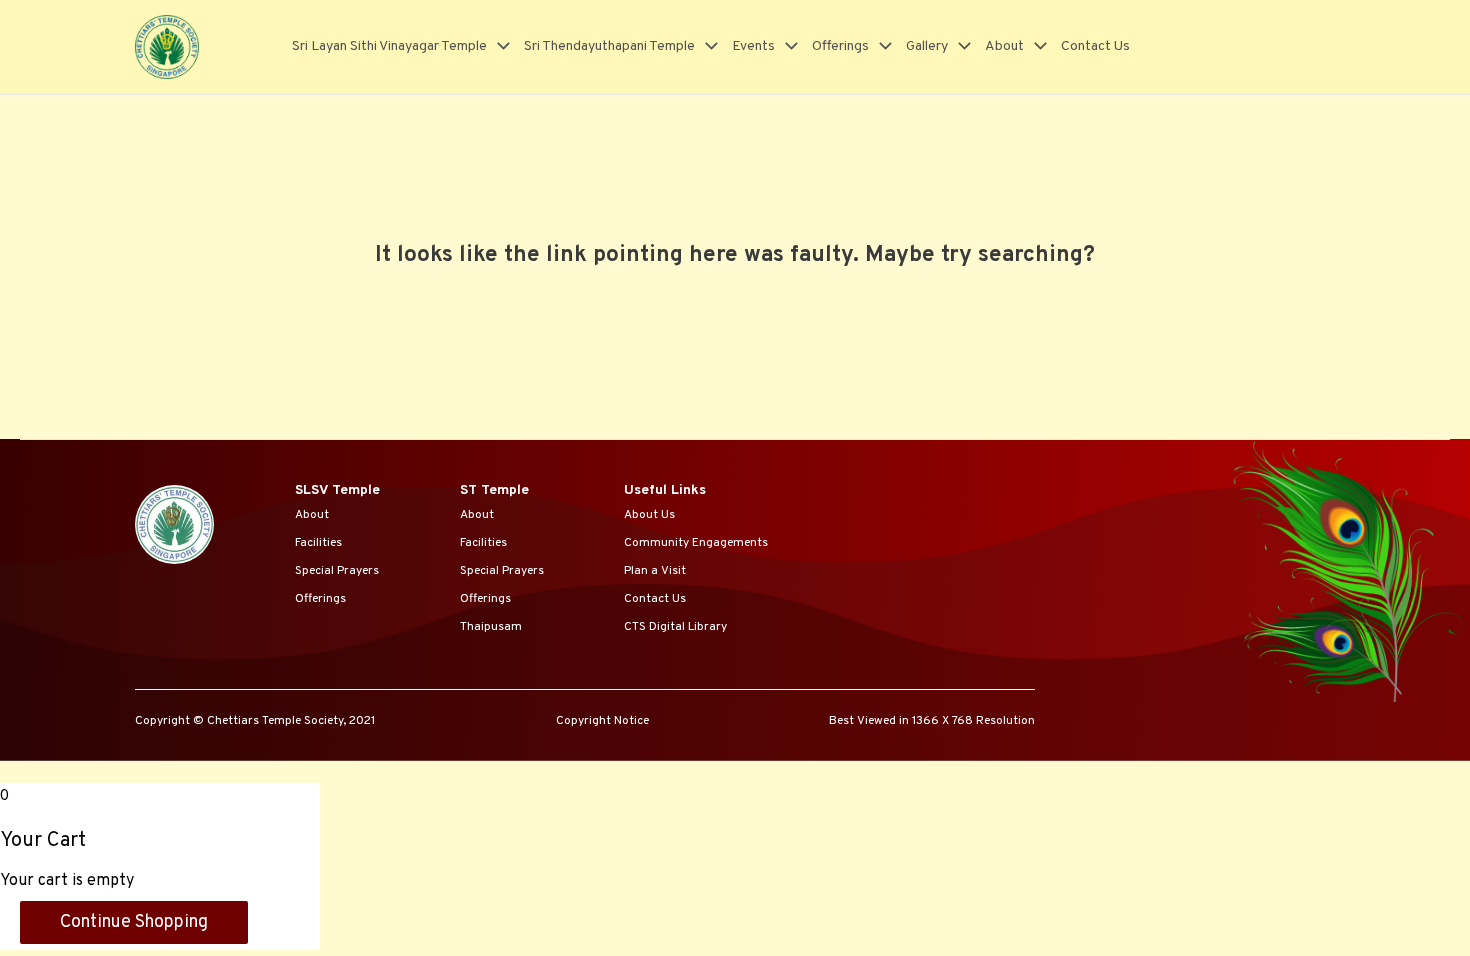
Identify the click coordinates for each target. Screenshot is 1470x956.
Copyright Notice (602, 721)
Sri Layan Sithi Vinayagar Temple (389, 46)
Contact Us (1095, 46)
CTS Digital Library (675, 627)
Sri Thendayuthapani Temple (609, 46)
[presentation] (498, 46)
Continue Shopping (134, 922)
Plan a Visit (655, 571)
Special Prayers (337, 571)
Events (753, 46)
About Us (649, 515)
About (1004, 46)
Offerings (840, 46)
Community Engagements (696, 543)
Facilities (318, 543)
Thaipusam (491, 627)
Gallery (927, 46)
